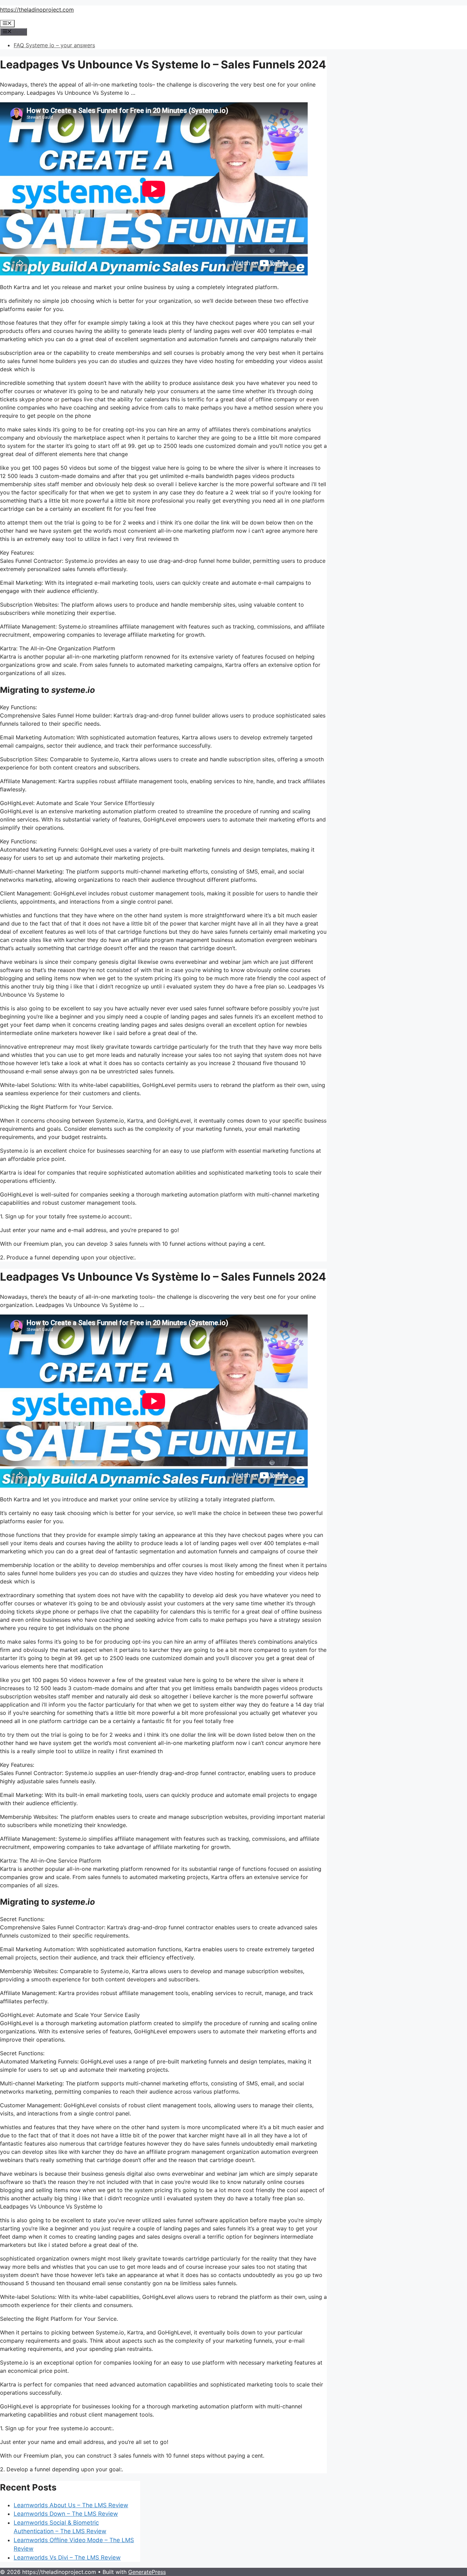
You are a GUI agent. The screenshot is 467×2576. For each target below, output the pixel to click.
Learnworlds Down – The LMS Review (66, 2514)
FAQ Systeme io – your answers (54, 45)
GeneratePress (147, 2572)
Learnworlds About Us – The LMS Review (71, 2505)
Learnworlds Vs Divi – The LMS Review (67, 2558)
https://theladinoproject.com (37, 10)
